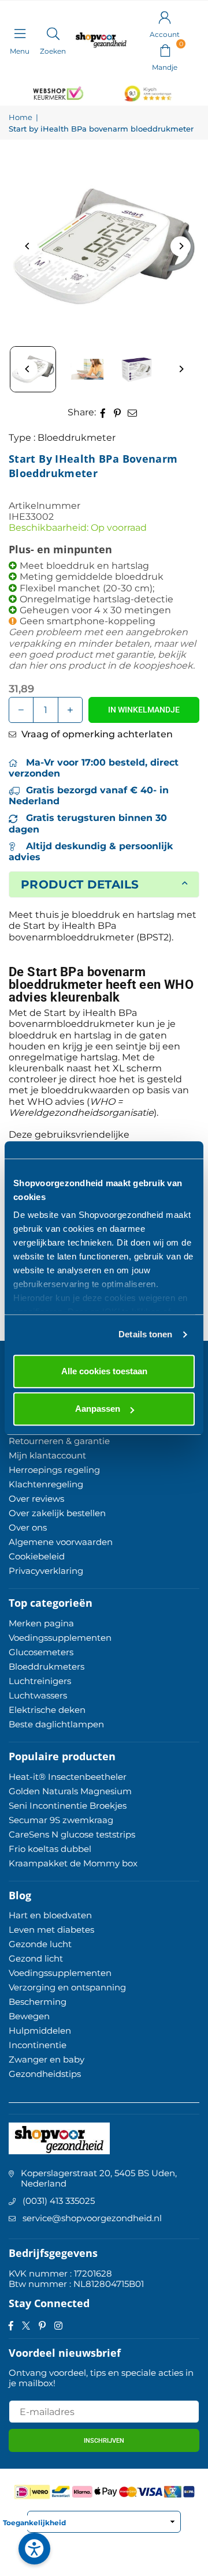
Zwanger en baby (47, 2059)
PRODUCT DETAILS (80, 884)
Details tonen (145, 1334)
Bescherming (38, 2002)
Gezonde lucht (40, 1944)
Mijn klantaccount (47, 1455)
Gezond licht (36, 1958)
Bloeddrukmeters (47, 1666)
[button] (165, 50)
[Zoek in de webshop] (53, 33)
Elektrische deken (47, 1710)
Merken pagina (41, 1623)
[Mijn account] (165, 17)
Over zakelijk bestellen (57, 1513)
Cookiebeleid (37, 1556)
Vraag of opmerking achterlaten (96, 734)
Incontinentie (38, 2045)
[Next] (181, 246)
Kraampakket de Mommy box (73, 1863)
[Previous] (27, 246)
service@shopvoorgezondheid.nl (92, 2218)
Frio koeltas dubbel (50, 1849)
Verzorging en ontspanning (67, 1987)
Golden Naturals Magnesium (70, 1791)
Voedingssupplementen (60, 1638)
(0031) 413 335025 (59, 2201)
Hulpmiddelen (40, 2031)
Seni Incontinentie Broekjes (68, 1806)
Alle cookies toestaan (104, 1371)
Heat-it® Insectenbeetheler (68, 1777)
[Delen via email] (133, 412)
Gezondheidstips (45, 2074)
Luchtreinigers (40, 1681)
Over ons (28, 1527)
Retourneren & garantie (59, 1441)
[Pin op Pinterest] (118, 412)
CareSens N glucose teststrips (72, 1834)
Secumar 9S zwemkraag (61, 1820)
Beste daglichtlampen (56, 1724)
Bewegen (29, 2016)
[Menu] (20, 33)
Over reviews (36, 1499)
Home (21, 117)
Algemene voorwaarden (61, 1542)
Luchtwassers (38, 1695)
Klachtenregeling (46, 1484)
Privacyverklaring (46, 1571)
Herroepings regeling (54, 1470)
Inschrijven (104, 2441)
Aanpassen (98, 1409)
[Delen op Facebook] (103, 412)
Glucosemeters (41, 1652)
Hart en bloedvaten (50, 1915)
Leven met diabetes (51, 1930)
